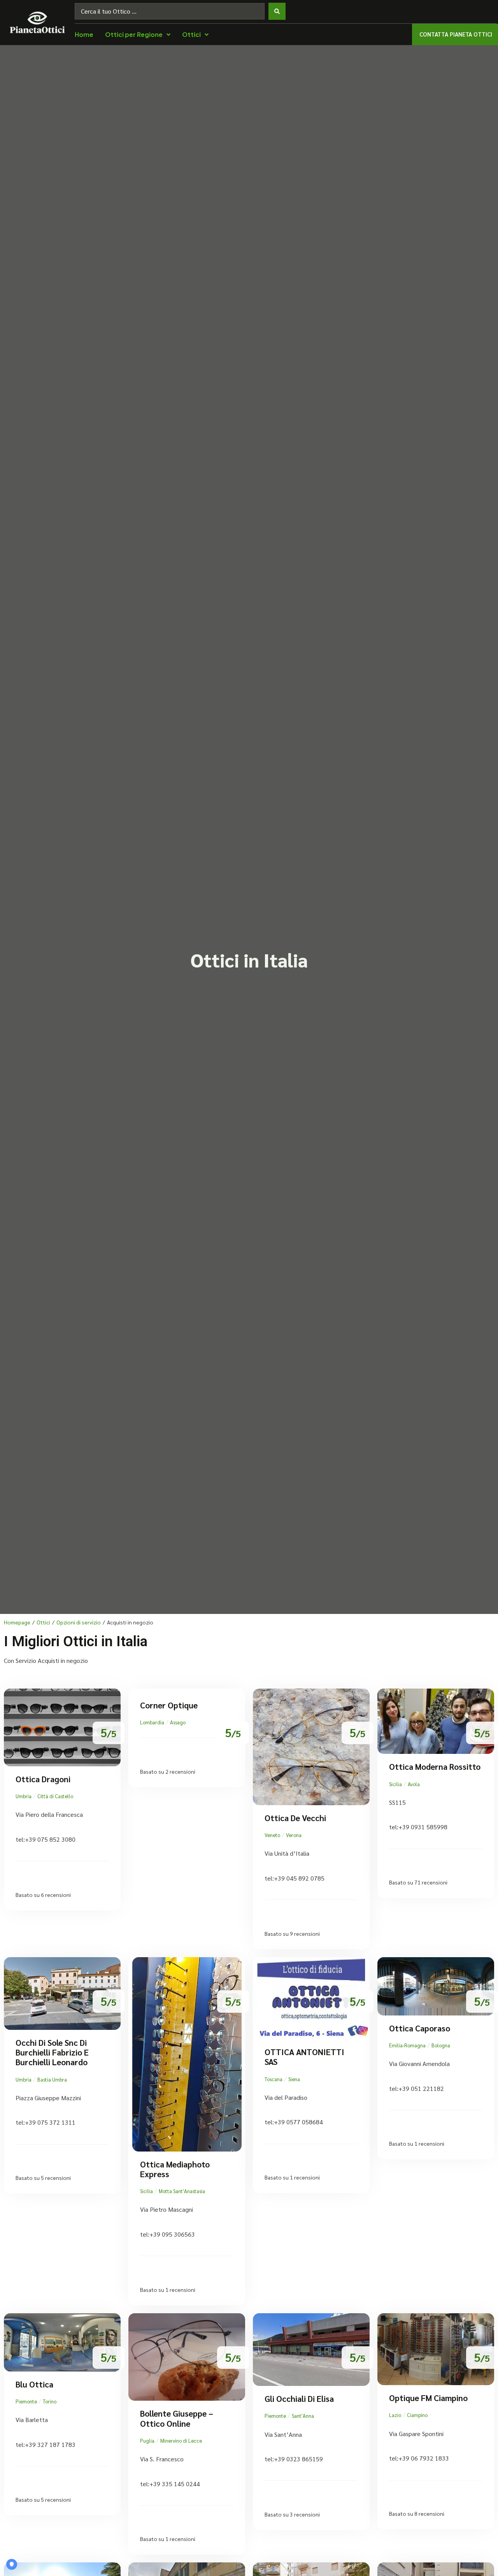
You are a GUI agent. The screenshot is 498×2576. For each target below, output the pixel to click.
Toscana (274, 2079)
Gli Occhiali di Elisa (299, 2399)
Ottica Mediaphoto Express (175, 2169)
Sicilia (395, 1784)
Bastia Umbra (52, 2079)
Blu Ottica (34, 2384)
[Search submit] (277, 11)
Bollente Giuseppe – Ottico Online (177, 2418)
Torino (50, 2401)
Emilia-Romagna (407, 2045)
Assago (178, 1722)
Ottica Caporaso (420, 2028)
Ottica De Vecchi (295, 1818)
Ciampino (417, 2415)
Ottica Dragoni (43, 1779)
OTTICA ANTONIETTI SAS (304, 2057)
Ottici (43, 1622)
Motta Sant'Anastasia (182, 2191)
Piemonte (26, 2401)
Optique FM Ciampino (428, 2398)
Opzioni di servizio (79, 1622)
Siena (294, 2079)
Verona (294, 1835)
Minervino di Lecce (181, 2441)
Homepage (17, 1622)
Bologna (441, 2045)
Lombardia (152, 1722)
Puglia (147, 2441)
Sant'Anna (303, 2416)
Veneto (272, 1835)
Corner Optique (169, 1705)
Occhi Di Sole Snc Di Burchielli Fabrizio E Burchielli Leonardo (52, 2052)
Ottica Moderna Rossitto (435, 1767)
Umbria (24, 1796)
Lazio (395, 2415)
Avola (414, 1784)
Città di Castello (55, 1796)
